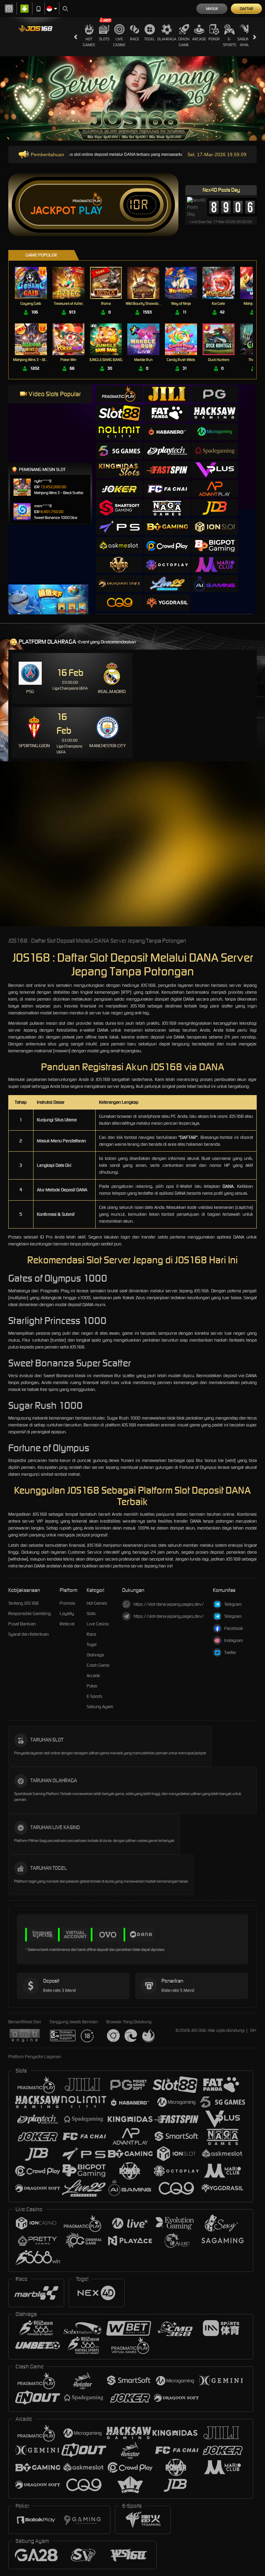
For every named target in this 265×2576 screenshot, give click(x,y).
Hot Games (89, 42)
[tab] (119, 394)
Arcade (199, 39)
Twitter (230, 1652)
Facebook (234, 1628)
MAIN (35, 283)
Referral (67, 1624)
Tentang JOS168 (23, 1603)
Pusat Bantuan (22, 1624)
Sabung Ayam (244, 42)
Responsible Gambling (30, 1613)
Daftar (247, 9)
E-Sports (229, 42)
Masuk (212, 9)
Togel (150, 39)
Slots (104, 39)
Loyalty (67, 1613)
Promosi (67, 1603)
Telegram (233, 1604)
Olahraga (167, 39)
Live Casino (119, 42)
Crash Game (184, 42)
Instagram (234, 1640)
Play (91, 211)
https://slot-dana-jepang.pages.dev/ (169, 1604)
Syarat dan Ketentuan (28, 1634)
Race (135, 39)
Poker (214, 39)
